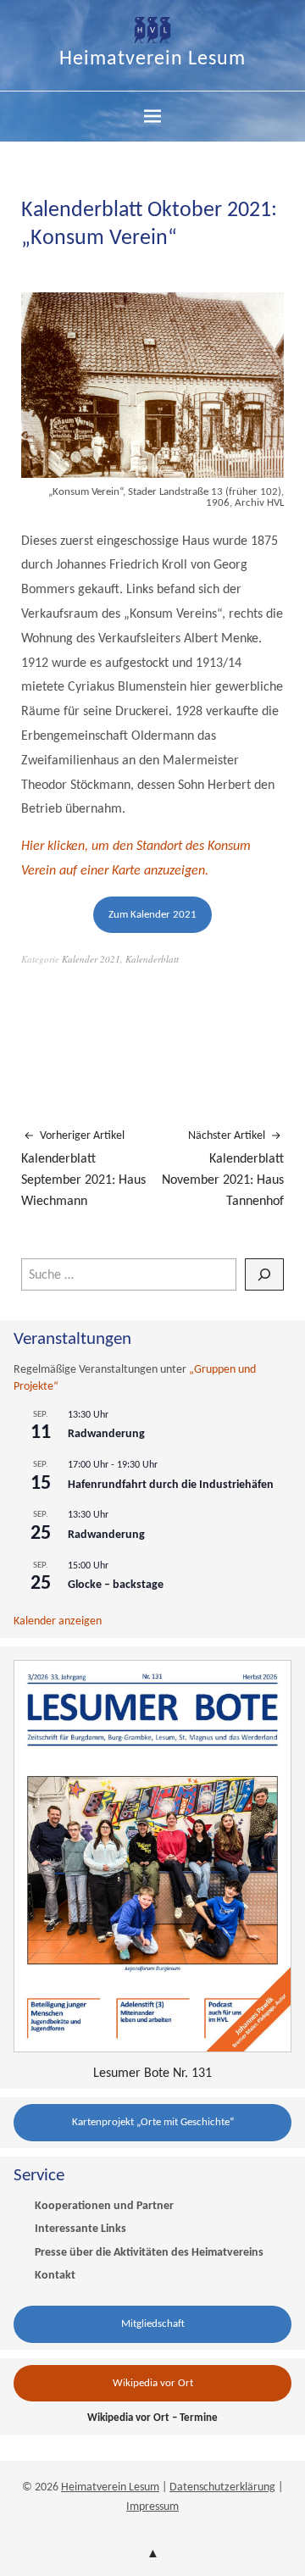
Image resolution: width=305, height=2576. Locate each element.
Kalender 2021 (91, 959)
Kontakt (55, 2276)
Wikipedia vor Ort (153, 2383)
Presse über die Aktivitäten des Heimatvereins (149, 2253)
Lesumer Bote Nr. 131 (152, 2074)
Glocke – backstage (116, 1585)
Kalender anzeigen (58, 1621)
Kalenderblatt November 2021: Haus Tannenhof (223, 1169)
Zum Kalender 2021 (152, 915)
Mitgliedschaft (153, 2324)
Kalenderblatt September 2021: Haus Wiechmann (83, 1169)
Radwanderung (106, 1434)
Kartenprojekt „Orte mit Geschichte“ (153, 2122)
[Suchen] (264, 1274)
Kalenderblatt (152, 959)
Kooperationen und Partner (104, 2206)
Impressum (152, 2507)
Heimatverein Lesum (152, 59)
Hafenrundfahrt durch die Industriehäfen (171, 1485)
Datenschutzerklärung (222, 2487)
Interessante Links (80, 2229)
